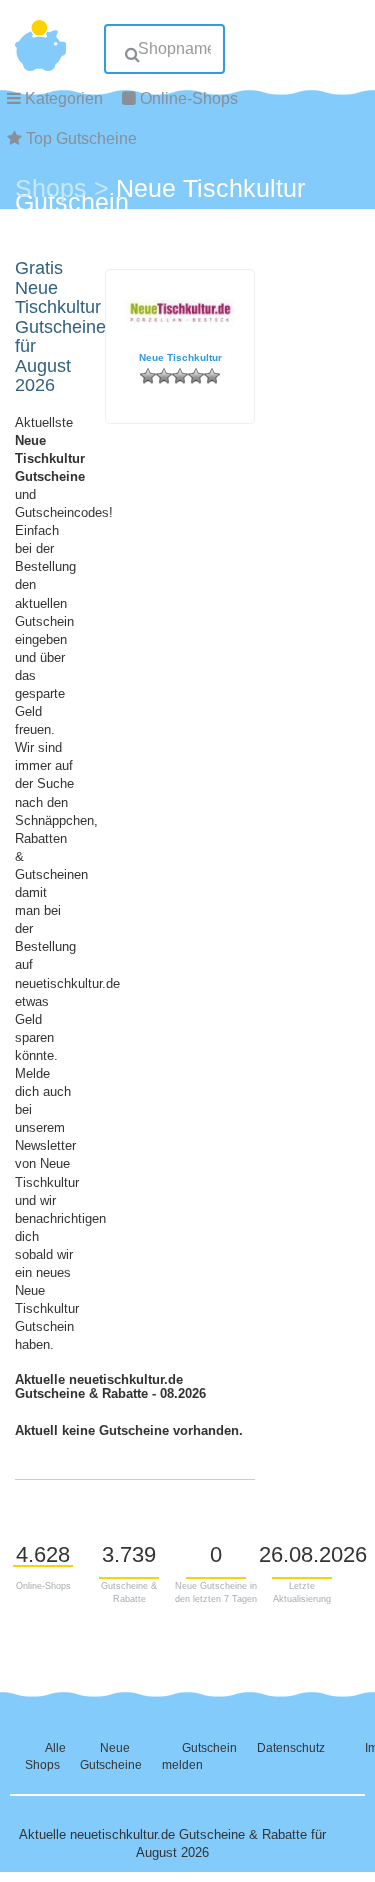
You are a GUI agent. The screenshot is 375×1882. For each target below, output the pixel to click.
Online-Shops (189, 98)
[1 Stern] (148, 376)
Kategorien (64, 98)
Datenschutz (291, 1748)
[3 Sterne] (180, 376)
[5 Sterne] (212, 376)
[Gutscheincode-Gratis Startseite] (40, 35)
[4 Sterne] (196, 376)
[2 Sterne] (164, 376)
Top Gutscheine (81, 138)
